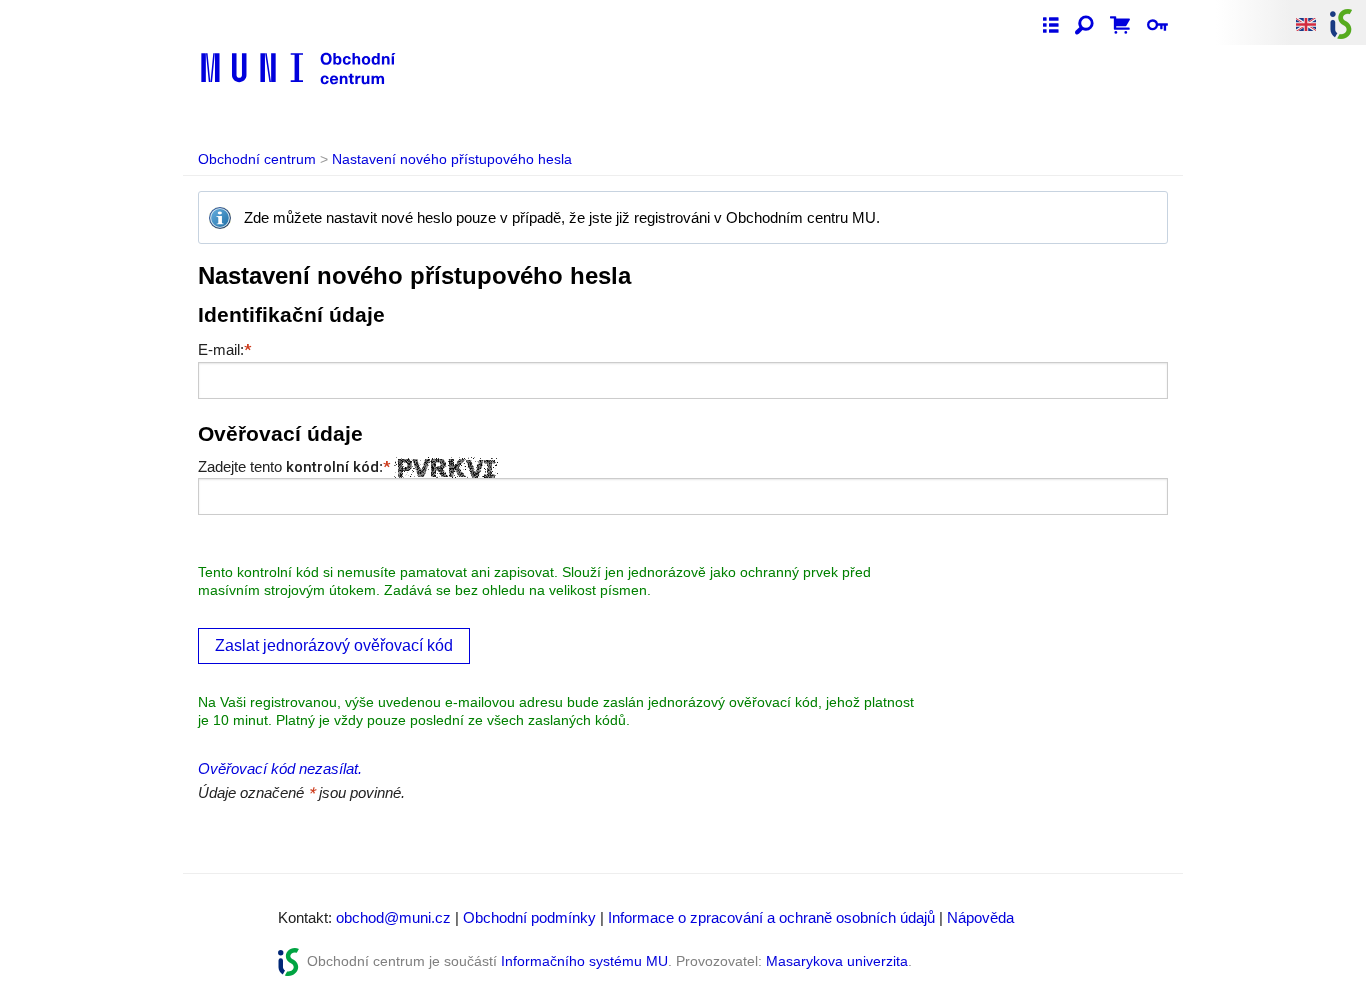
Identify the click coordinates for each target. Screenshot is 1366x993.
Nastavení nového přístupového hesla (452, 159)
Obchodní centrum (257, 159)
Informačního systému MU (584, 961)
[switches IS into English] (1306, 23)
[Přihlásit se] (1157, 26)
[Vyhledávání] (1084, 26)
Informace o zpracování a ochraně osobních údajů (771, 917)
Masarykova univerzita (837, 961)
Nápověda (980, 917)
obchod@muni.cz (393, 917)
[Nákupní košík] (1120, 26)
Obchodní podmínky (529, 917)
